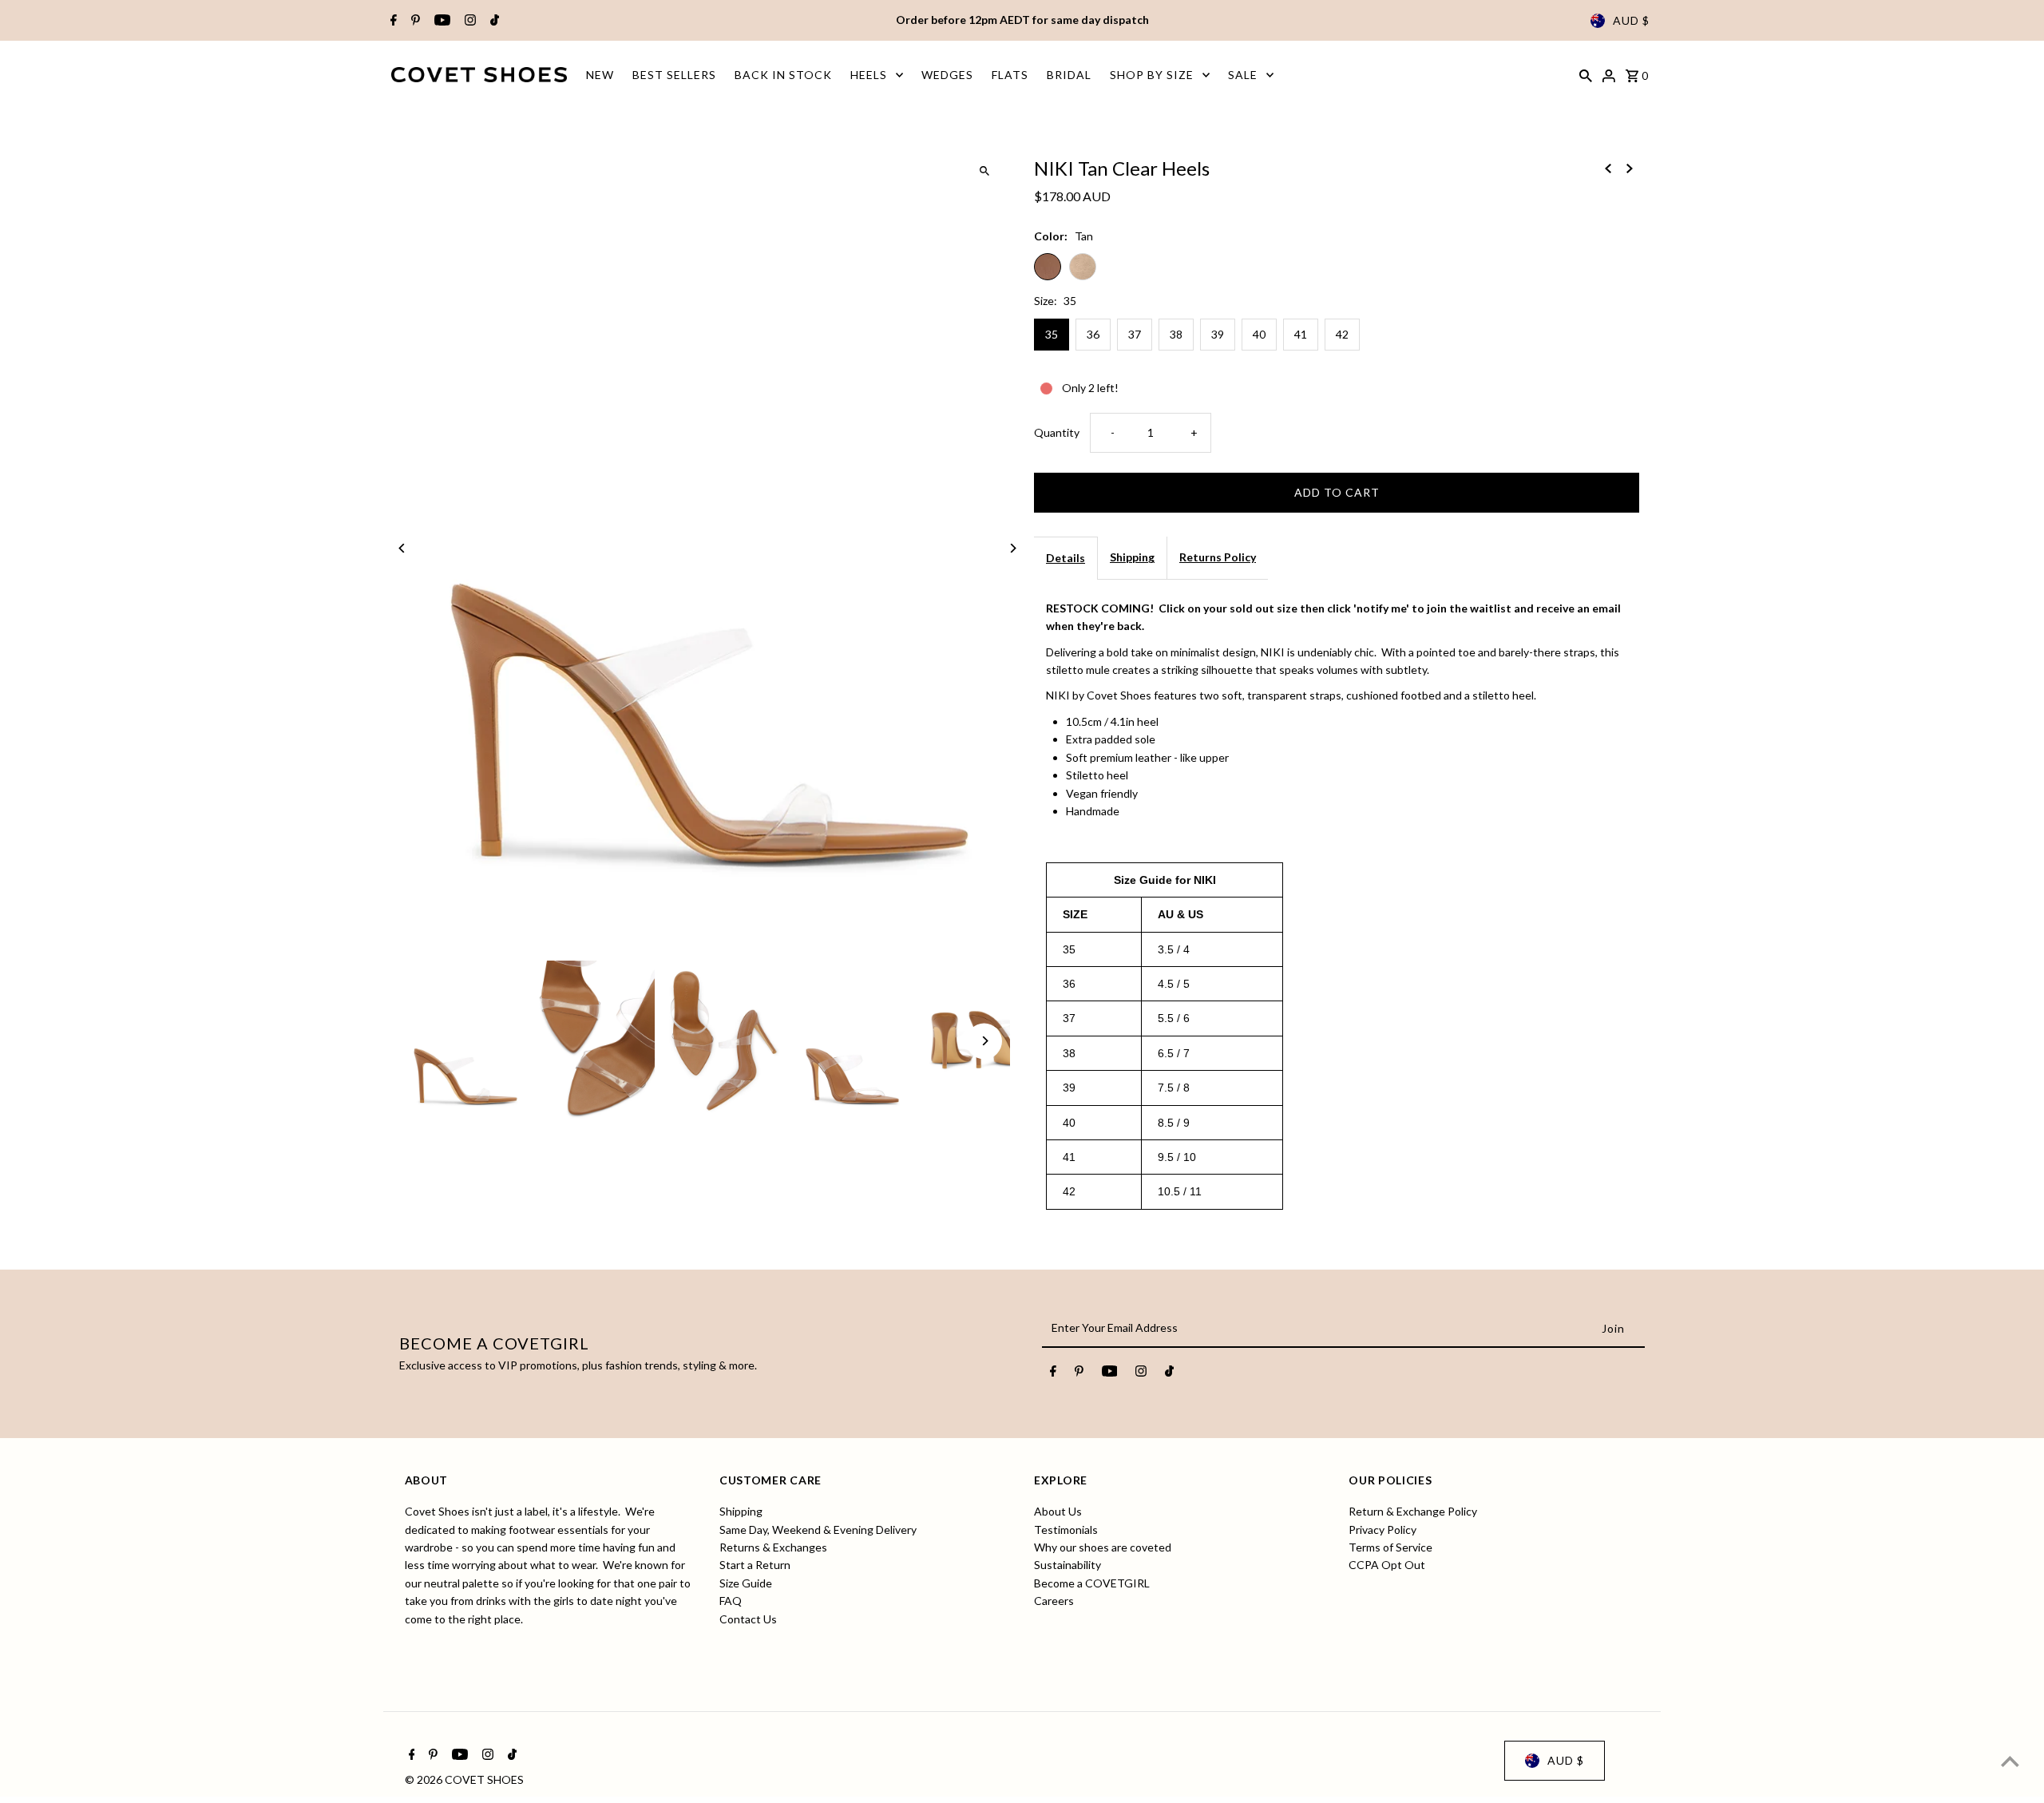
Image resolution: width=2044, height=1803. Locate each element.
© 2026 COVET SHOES (464, 1779)
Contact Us (748, 1619)
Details (1066, 558)
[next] (1630, 167)
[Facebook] (392, 21)
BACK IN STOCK (783, 75)
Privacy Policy (1382, 1530)
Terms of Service (1390, 1547)
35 (1052, 334)
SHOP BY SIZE (1152, 75)
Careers (1054, 1601)
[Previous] (403, 548)
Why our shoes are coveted (1103, 1547)
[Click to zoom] (984, 170)
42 (1342, 334)
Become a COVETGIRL (1092, 1583)
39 (1218, 334)
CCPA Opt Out (1387, 1565)
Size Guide (746, 1583)
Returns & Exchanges (773, 1547)
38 (1176, 334)
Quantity (1057, 432)
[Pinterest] (414, 21)
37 (1135, 334)
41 (1301, 334)
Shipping (1132, 557)
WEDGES (947, 75)
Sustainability (1068, 1565)
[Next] (1012, 548)
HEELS (869, 75)
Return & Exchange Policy (1413, 1512)
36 (1093, 334)
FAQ (731, 1601)
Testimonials (1066, 1530)
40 (1259, 334)
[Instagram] (468, 21)
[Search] (1586, 74)
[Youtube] (440, 21)
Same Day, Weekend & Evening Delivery (818, 1530)
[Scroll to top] (2010, 1761)
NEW (600, 75)
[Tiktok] (493, 21)
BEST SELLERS (674, 75)
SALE (1243, 75)
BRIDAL (1069, 75)
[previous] (1608, 167)
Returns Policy (1218, 557)
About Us (1058, 1512)
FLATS (1010, 75)
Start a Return (755, 1565)
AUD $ (1631, 20)
